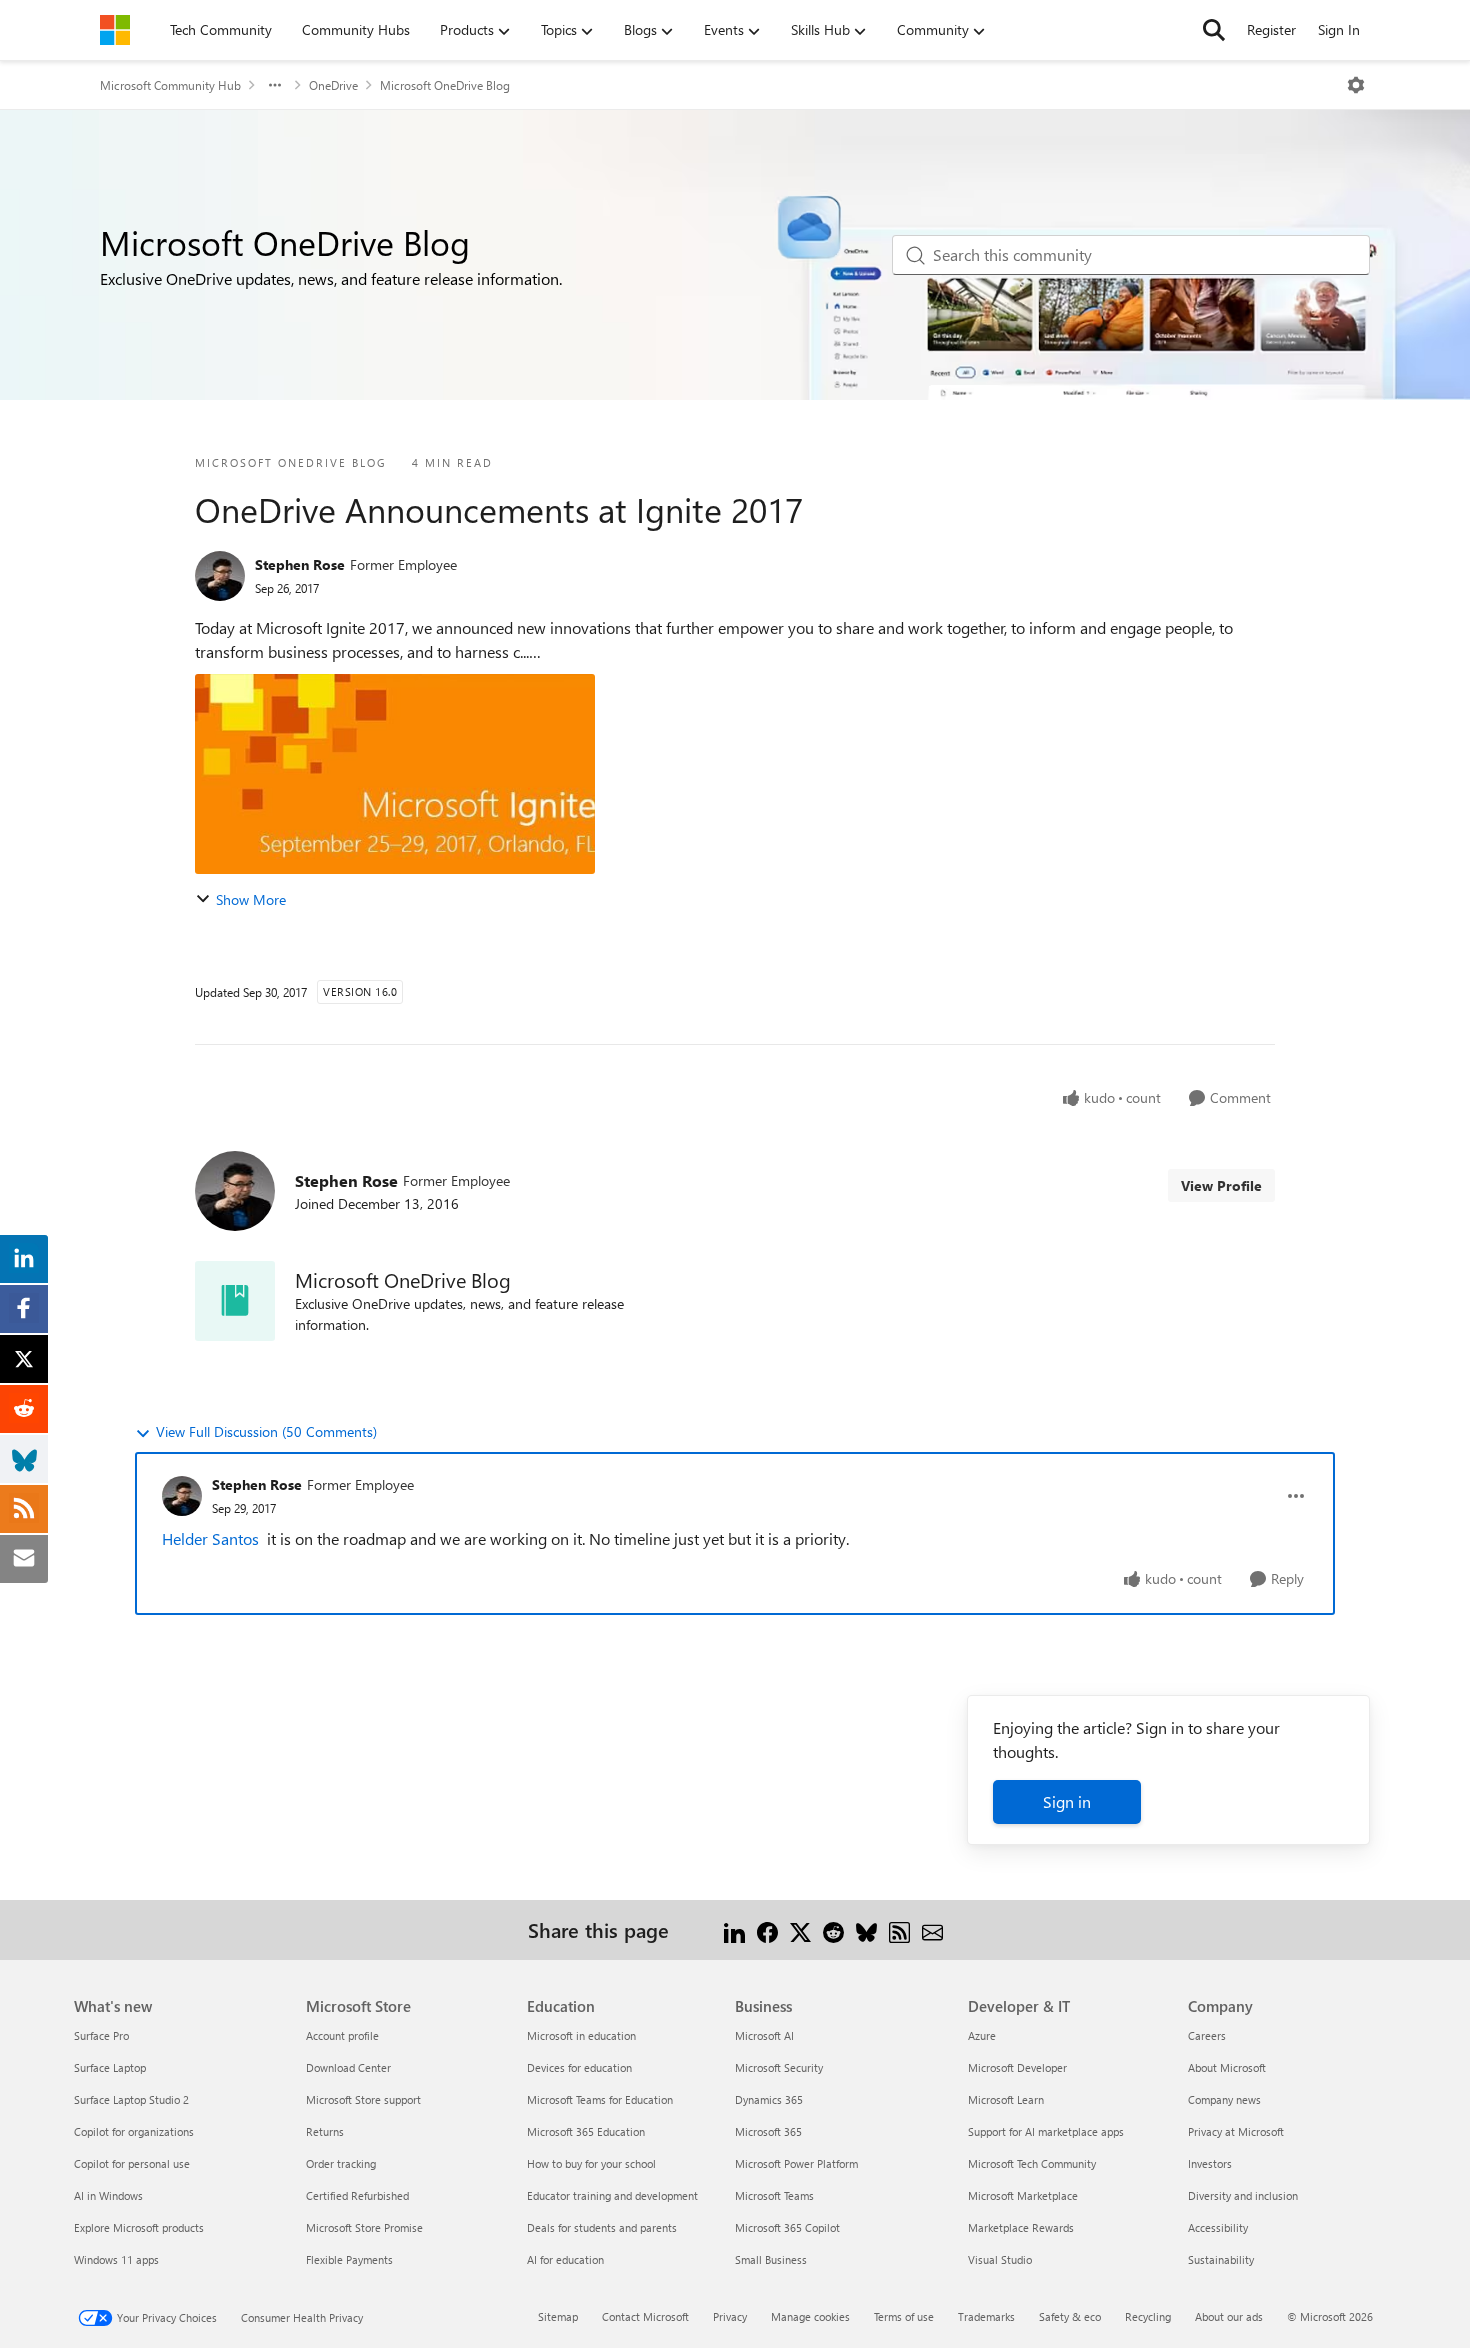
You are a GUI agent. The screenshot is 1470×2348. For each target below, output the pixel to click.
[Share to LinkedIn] (734, 1929)
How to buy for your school (591, 2163)
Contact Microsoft (645, 2316)
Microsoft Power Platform (796, 2163)
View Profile (1221, 1185)
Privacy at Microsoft (1236, 2131)
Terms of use (904, 2316)
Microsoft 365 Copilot (787, 2227)
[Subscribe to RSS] (899, 1929)
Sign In (1339, 29)
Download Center (348, 2067)
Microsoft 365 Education (586, 2131)
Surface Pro (101, 2035)
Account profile (342, 2035)
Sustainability (1221, 2259)
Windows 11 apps (116, 2259)
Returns (325, 2131)
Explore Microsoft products (139, 2227)
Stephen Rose (300, 564)
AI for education (565, 2259)
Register (1271, 29)
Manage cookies (810, 2316)
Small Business (771, 2259)
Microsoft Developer (1017, 2067)
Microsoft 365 (768, 2131)
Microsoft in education (581, 2035)
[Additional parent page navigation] (275, 85)
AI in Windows (108, 2195)
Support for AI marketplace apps (1046, 2131)
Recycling (1148, 2316)
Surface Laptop (110, 2067)
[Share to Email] (932, 1929)
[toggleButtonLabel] (1356, 85)
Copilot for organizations (134, 2131)
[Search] (1214, 30)
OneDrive (333, 85)
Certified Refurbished (357, 2195)
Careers (1207, 2035)
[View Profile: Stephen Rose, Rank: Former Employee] (220, 576)
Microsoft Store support (363, 2099)
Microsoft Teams (774, 2195)
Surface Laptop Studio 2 (131, 2099)
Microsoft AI (764, 2035)
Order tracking (341, 2163)
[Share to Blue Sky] (866, 1929)
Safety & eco (1070, 2316)
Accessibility (1218, 2227)
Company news (1224, 2099)
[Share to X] (800, 1929)
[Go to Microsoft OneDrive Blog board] (235, 1301)
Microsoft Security (779, 2067)
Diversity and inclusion (1243, 2195)
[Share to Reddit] (833, 1929)
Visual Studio (1000, 2259)
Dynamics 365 (769, 2099)
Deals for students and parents (602, 2227)
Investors (1210, 2163)
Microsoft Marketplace (1023, 2195)
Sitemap (558, 2316)
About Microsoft (1227, 2067)
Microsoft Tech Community (1032, 2163)
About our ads (1229, 2316)
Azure (982, 2035)
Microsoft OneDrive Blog (445, 85)
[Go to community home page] (115, 30)
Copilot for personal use (132, 2163)
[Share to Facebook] (767, 1929)
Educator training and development (612, 2195)
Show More (251, 899)
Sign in (1067, 1801)
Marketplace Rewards (1021, 2227)
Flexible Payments (349, 2259)
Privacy (730, 2316)
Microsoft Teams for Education (600, 2099)
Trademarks (986, 2316)
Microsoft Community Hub (170, 85)
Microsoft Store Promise (364, 2227)
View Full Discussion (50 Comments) (266, 1431)
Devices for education (579, 2067)
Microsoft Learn (1006, 2099)
